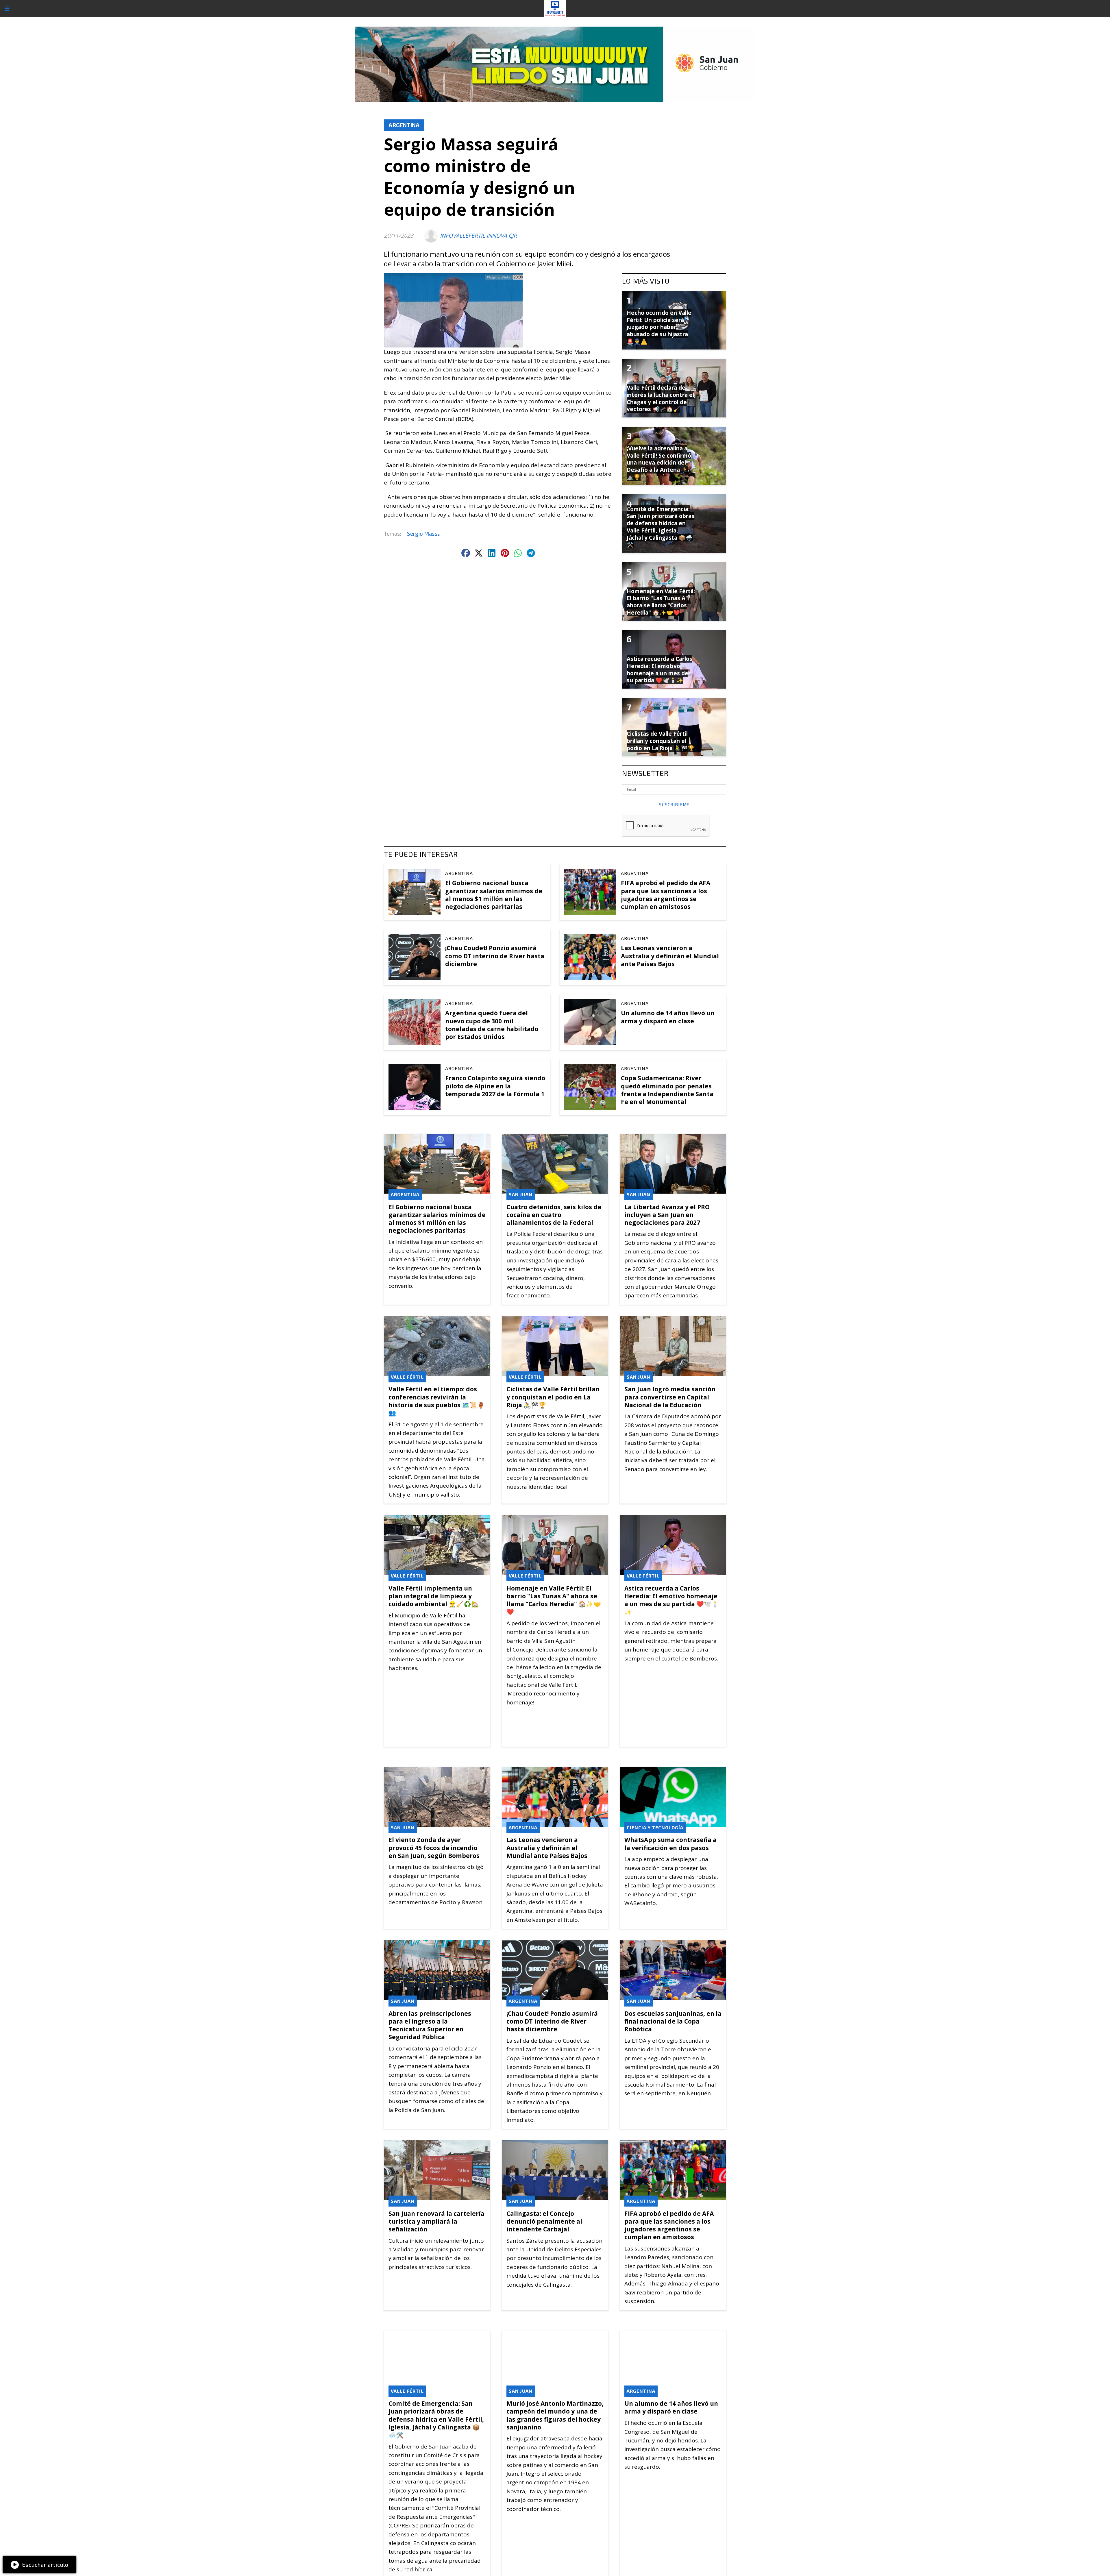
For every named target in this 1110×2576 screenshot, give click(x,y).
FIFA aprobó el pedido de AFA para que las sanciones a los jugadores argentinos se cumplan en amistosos (666, 895)
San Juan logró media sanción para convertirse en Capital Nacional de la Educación (670, 1397)
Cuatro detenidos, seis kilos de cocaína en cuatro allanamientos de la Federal (554, 1215)
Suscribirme (674, 805)
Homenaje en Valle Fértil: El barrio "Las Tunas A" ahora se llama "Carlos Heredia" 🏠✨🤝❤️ (554, 1600)
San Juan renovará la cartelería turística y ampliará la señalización (436, 2221)
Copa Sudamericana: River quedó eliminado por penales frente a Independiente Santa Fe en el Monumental (667, 1090)
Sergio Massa (424, 533)
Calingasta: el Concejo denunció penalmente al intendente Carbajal (544, 2221)
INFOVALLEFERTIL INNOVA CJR (478, 236)
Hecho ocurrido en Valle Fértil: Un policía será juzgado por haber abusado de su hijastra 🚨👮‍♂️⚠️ (659, 327)
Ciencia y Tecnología (655, 1827)
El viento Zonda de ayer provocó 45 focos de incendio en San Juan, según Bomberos (434, 1848)
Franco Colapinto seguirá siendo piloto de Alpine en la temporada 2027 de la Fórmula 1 (495, 1086)
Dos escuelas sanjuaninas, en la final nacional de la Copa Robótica (673, 2021)
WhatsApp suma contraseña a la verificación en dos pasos (670, 1844)
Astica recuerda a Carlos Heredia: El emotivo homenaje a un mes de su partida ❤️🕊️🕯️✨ (672, 1600)
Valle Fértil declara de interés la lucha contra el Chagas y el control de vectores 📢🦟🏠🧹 (660, 398)
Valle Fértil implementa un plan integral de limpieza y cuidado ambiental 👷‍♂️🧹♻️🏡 (434, 1596)
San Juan (521, 1194)
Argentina (404, 125)
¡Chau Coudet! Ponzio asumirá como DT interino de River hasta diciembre (495, 956)
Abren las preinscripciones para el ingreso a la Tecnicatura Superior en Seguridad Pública (430, 2025)
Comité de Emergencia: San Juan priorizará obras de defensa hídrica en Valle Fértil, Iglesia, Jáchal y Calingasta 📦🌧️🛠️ (436, 2419)
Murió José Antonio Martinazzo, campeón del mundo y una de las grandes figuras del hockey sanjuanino (555, 2415)
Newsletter (645, 773)
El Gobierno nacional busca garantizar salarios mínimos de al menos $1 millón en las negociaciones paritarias (494, 895)
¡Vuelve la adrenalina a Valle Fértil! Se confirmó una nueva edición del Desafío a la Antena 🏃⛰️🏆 (659, 463)
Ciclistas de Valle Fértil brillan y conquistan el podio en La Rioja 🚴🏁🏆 (553, 1397)
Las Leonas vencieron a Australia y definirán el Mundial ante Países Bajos (670, 956)
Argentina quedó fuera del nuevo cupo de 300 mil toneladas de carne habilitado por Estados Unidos (492, 1025)
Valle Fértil (407, 1377)
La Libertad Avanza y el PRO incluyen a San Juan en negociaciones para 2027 (667, 1215)
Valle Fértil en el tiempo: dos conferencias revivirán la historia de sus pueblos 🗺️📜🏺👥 (436, 1401)
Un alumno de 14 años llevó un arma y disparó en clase (668, 1017)
